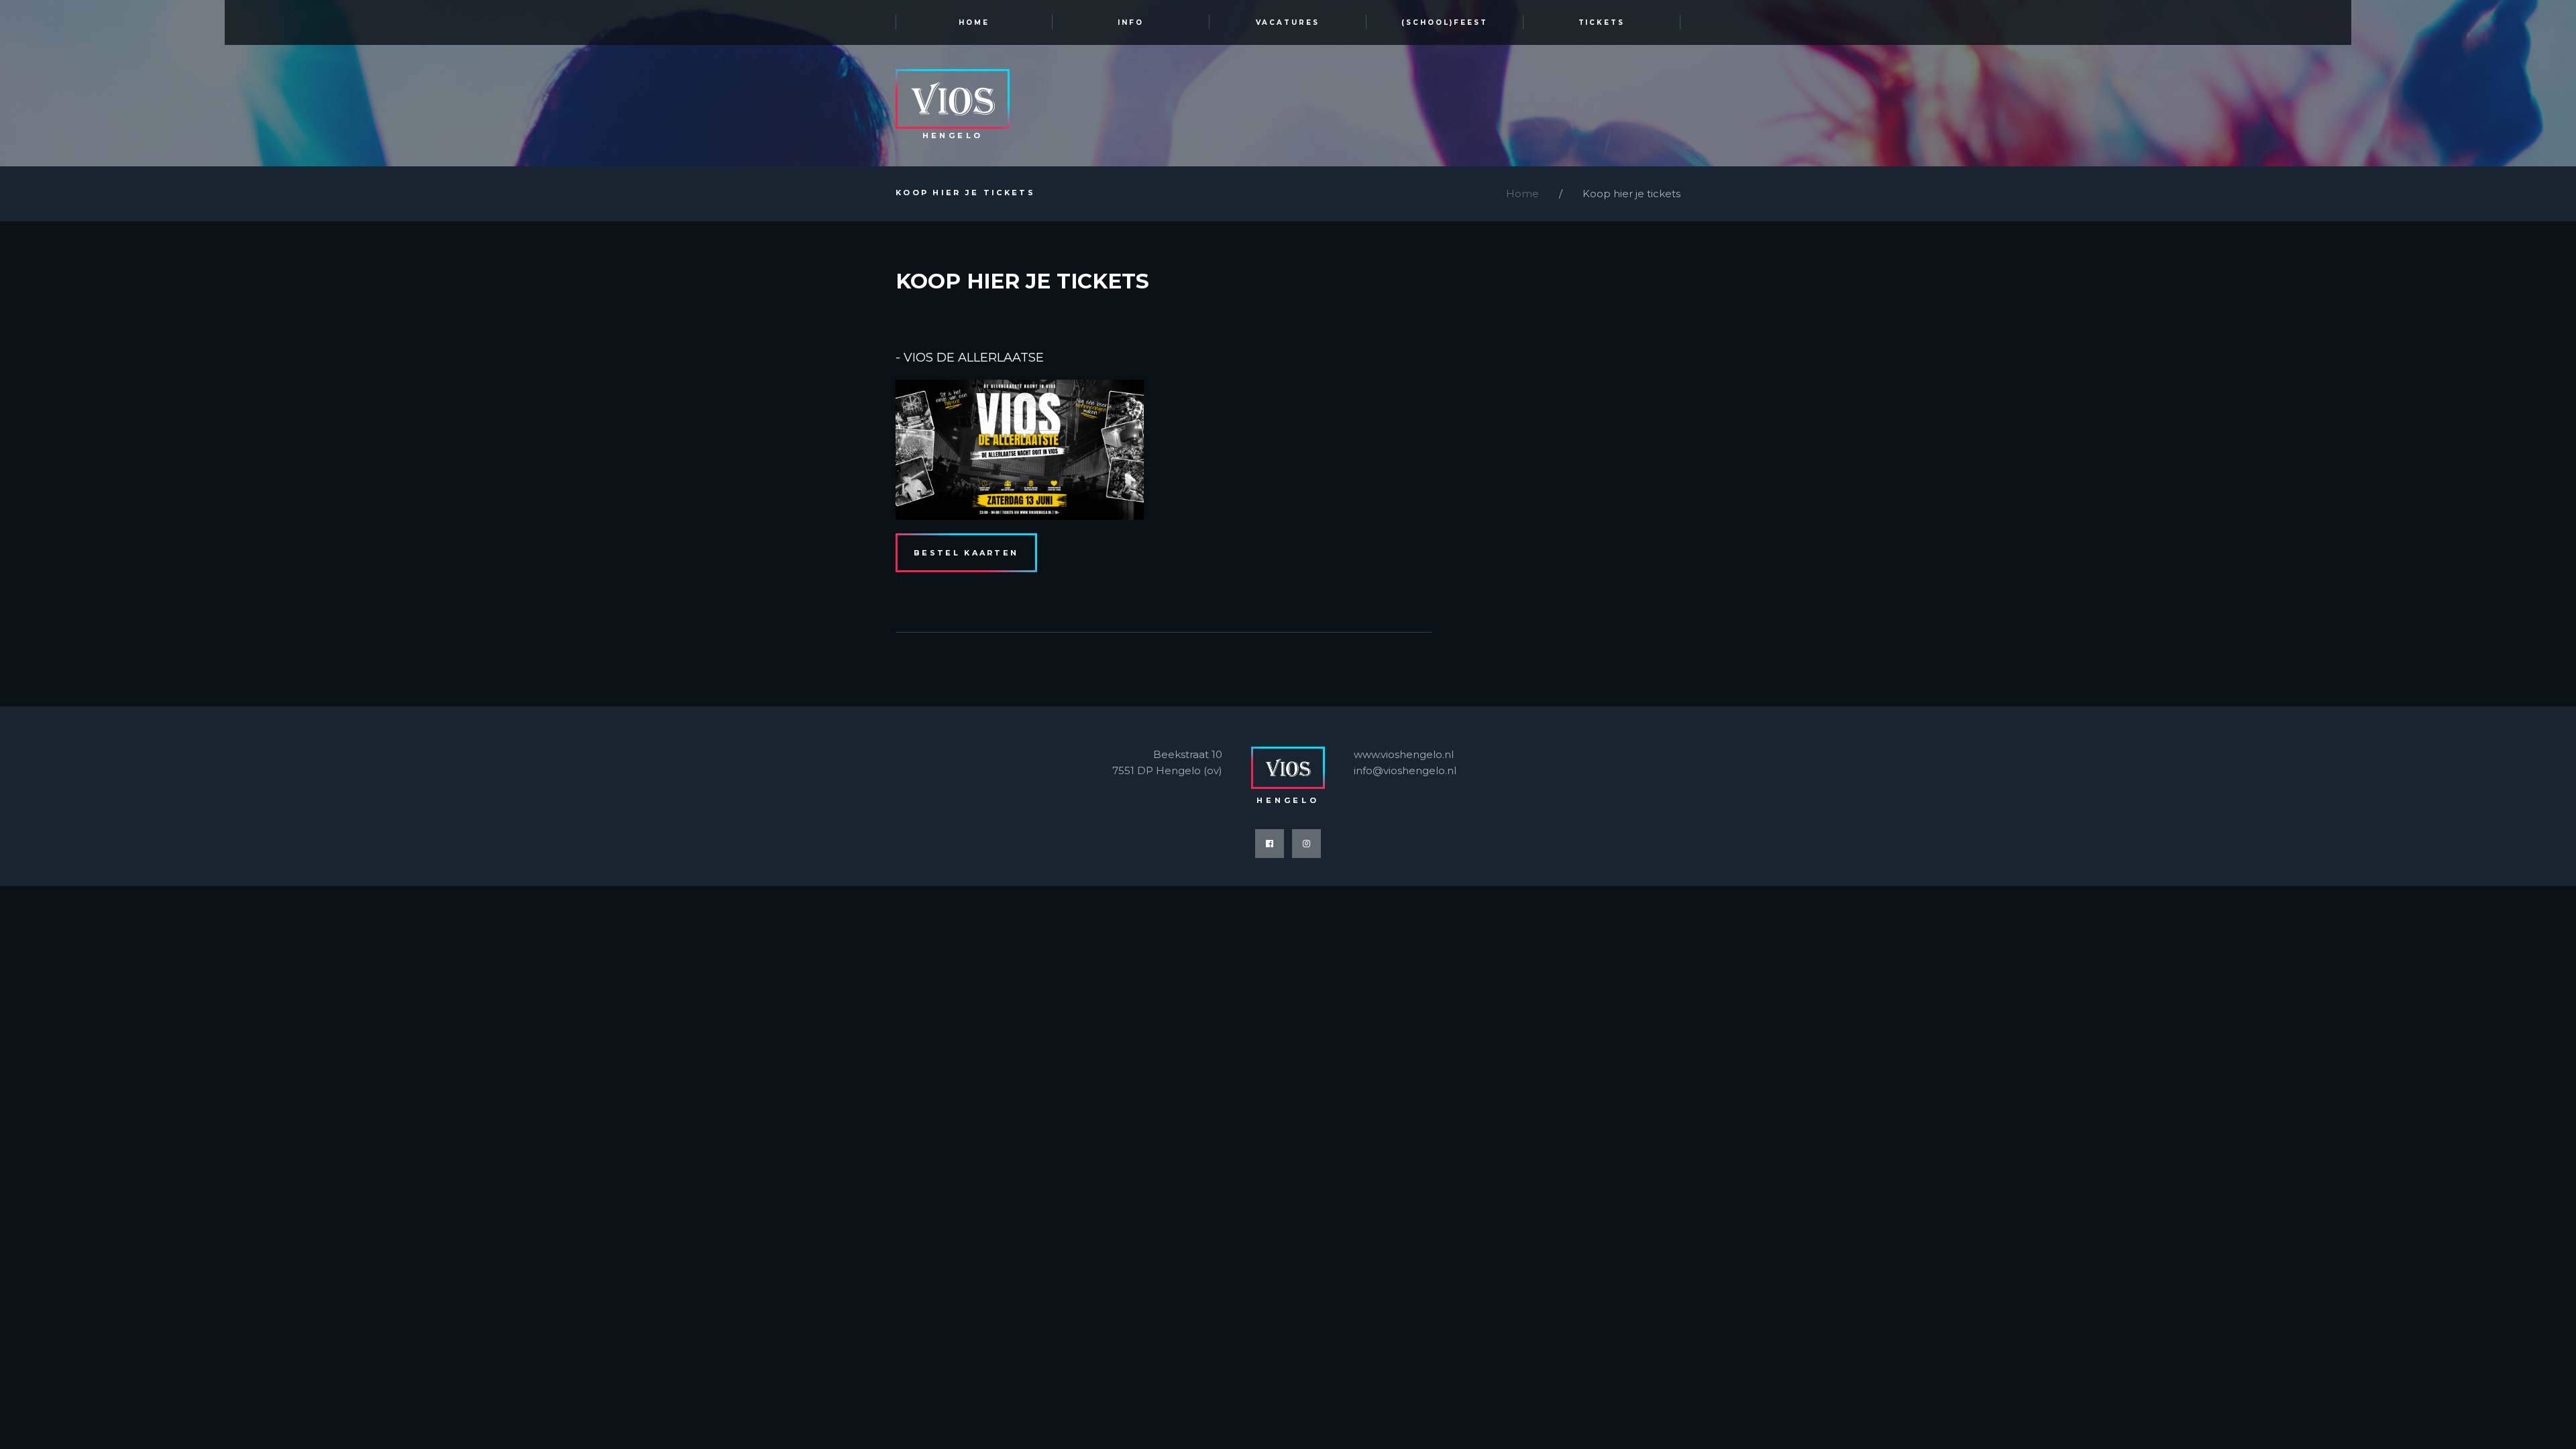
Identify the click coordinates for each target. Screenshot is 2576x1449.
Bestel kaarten (966, 553)
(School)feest (1445, 22)
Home (974, 22)
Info (1131, 22)
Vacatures (1288, 22)
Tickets (1602, 22)
